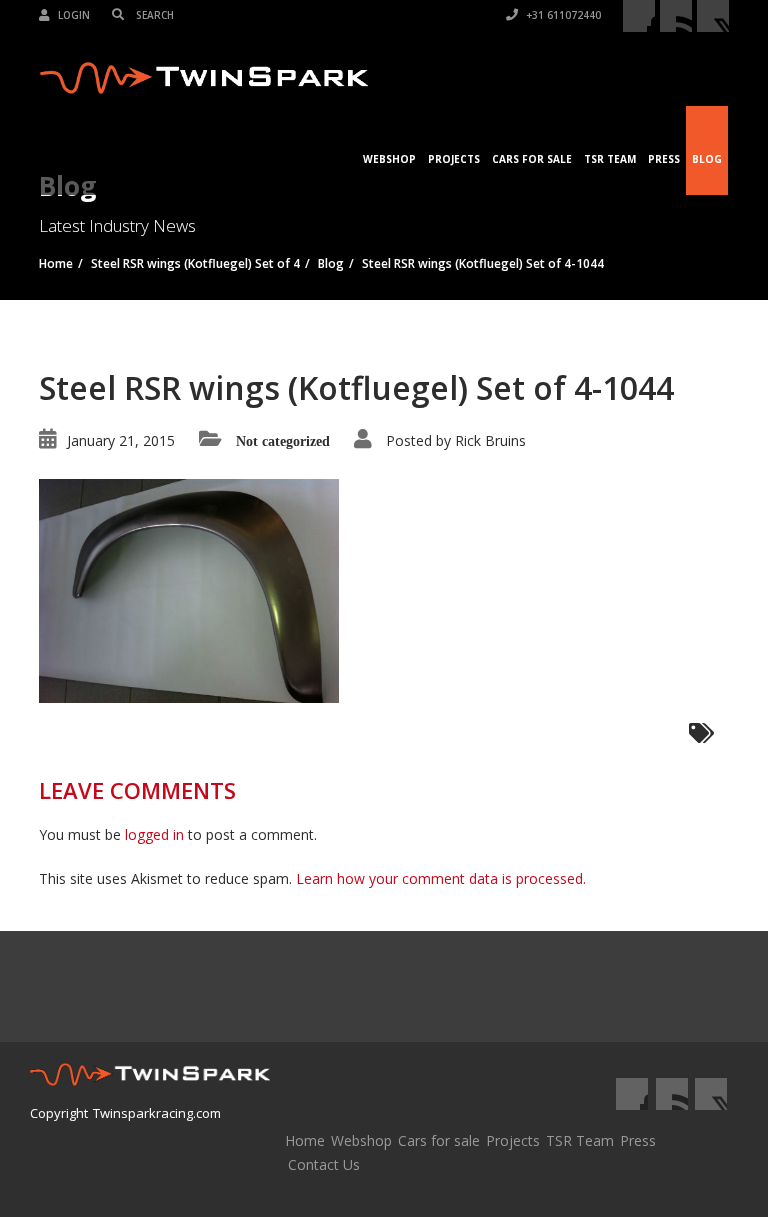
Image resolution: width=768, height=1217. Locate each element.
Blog (707, 159)
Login (72, 15)
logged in (154, 834)
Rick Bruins (490, 440)
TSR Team (610, 159)
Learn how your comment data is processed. (441, 878)
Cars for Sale (532, 159)
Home (305, 1140)
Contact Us (324, 1164)
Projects (454, 159)
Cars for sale (439, 1140)
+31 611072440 (562, 15)
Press (664, 159)
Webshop (389, 159)
